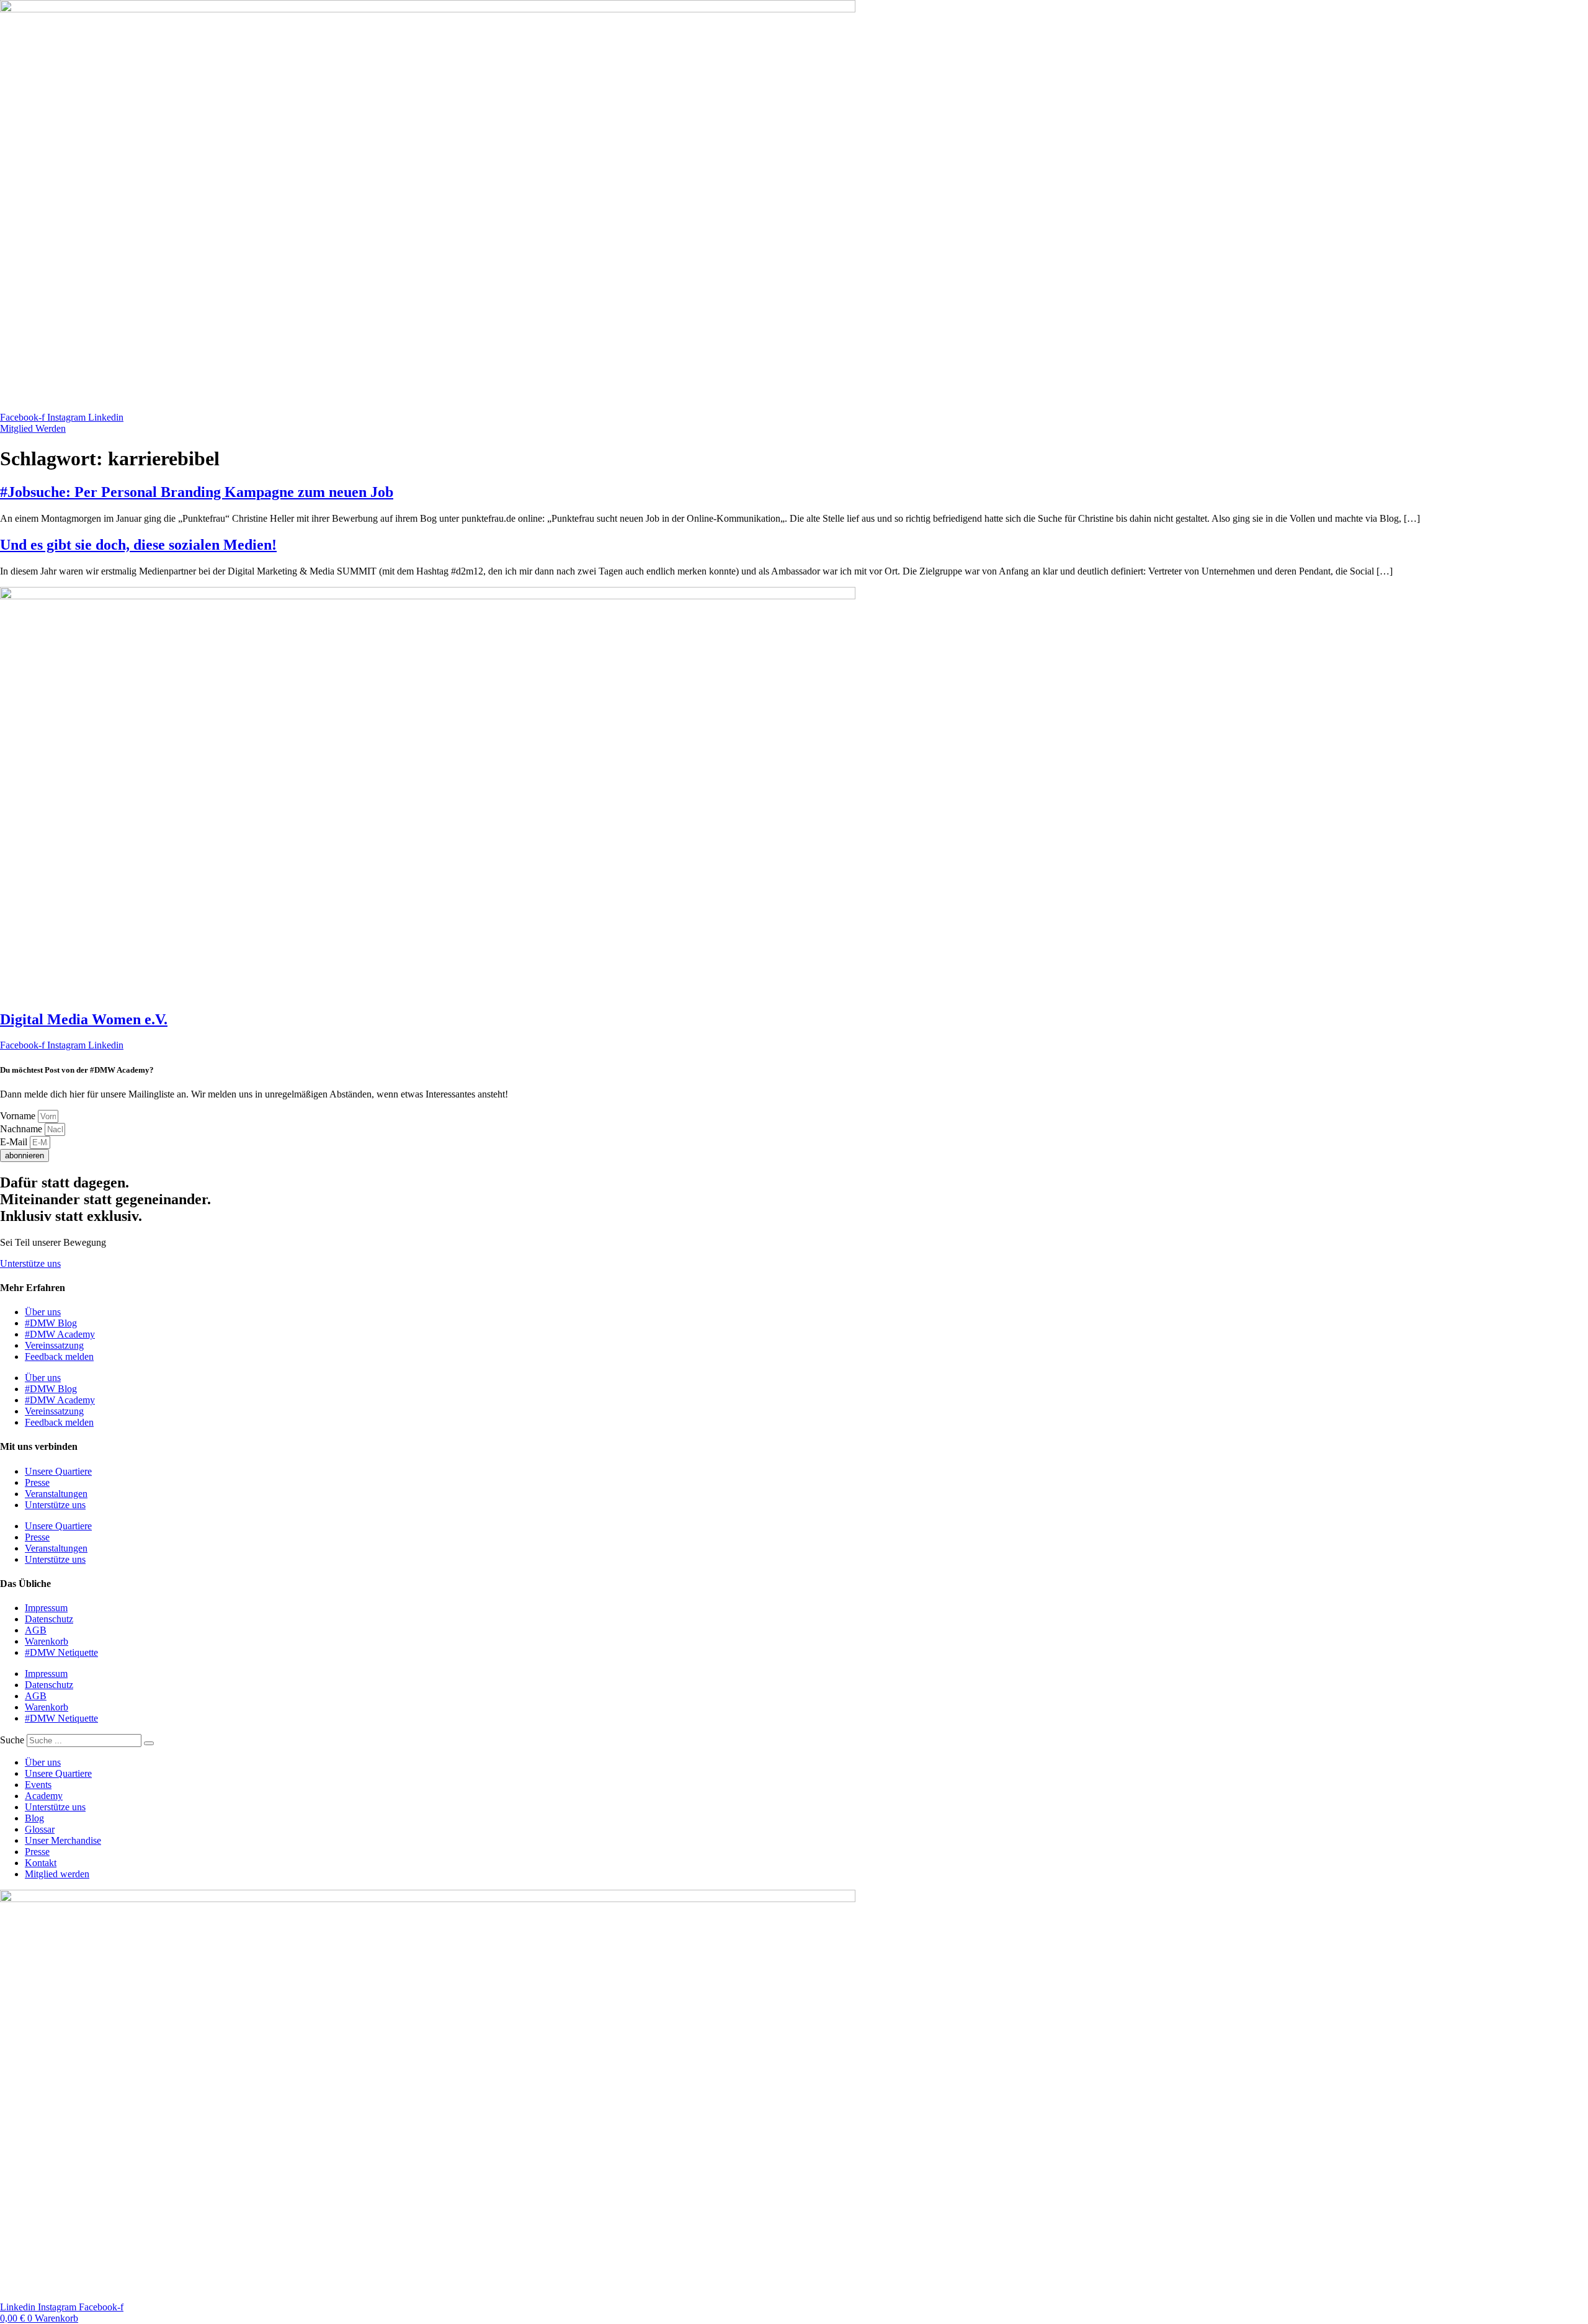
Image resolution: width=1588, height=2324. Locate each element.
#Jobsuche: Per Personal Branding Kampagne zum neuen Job (197, 492)
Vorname (19, 1116)
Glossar (40, 1829)
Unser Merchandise (63, 1840)
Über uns (43, 1312)
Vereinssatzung (54, 1345)
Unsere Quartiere (58, 1471)
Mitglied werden (57, 1874)
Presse (37, 1482)
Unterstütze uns (55, 1505)
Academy (44, 1796)
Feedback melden (59, 1356)
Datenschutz (49, 1619)
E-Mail (15, 1142)
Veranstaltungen (56, 1494)
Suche (12, 1740)
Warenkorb (47, 1641)
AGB (36, 1630)
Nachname (22, 1129)
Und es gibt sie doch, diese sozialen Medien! (138, 545)
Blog (34, 1818)
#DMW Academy (60, 1334)
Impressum (46, 1608)
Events (38, 1785)
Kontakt (41, 1863)
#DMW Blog (51, 1323)
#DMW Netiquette (61, 1652)
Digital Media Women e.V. (84, 1019)
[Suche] (149, 1743)
